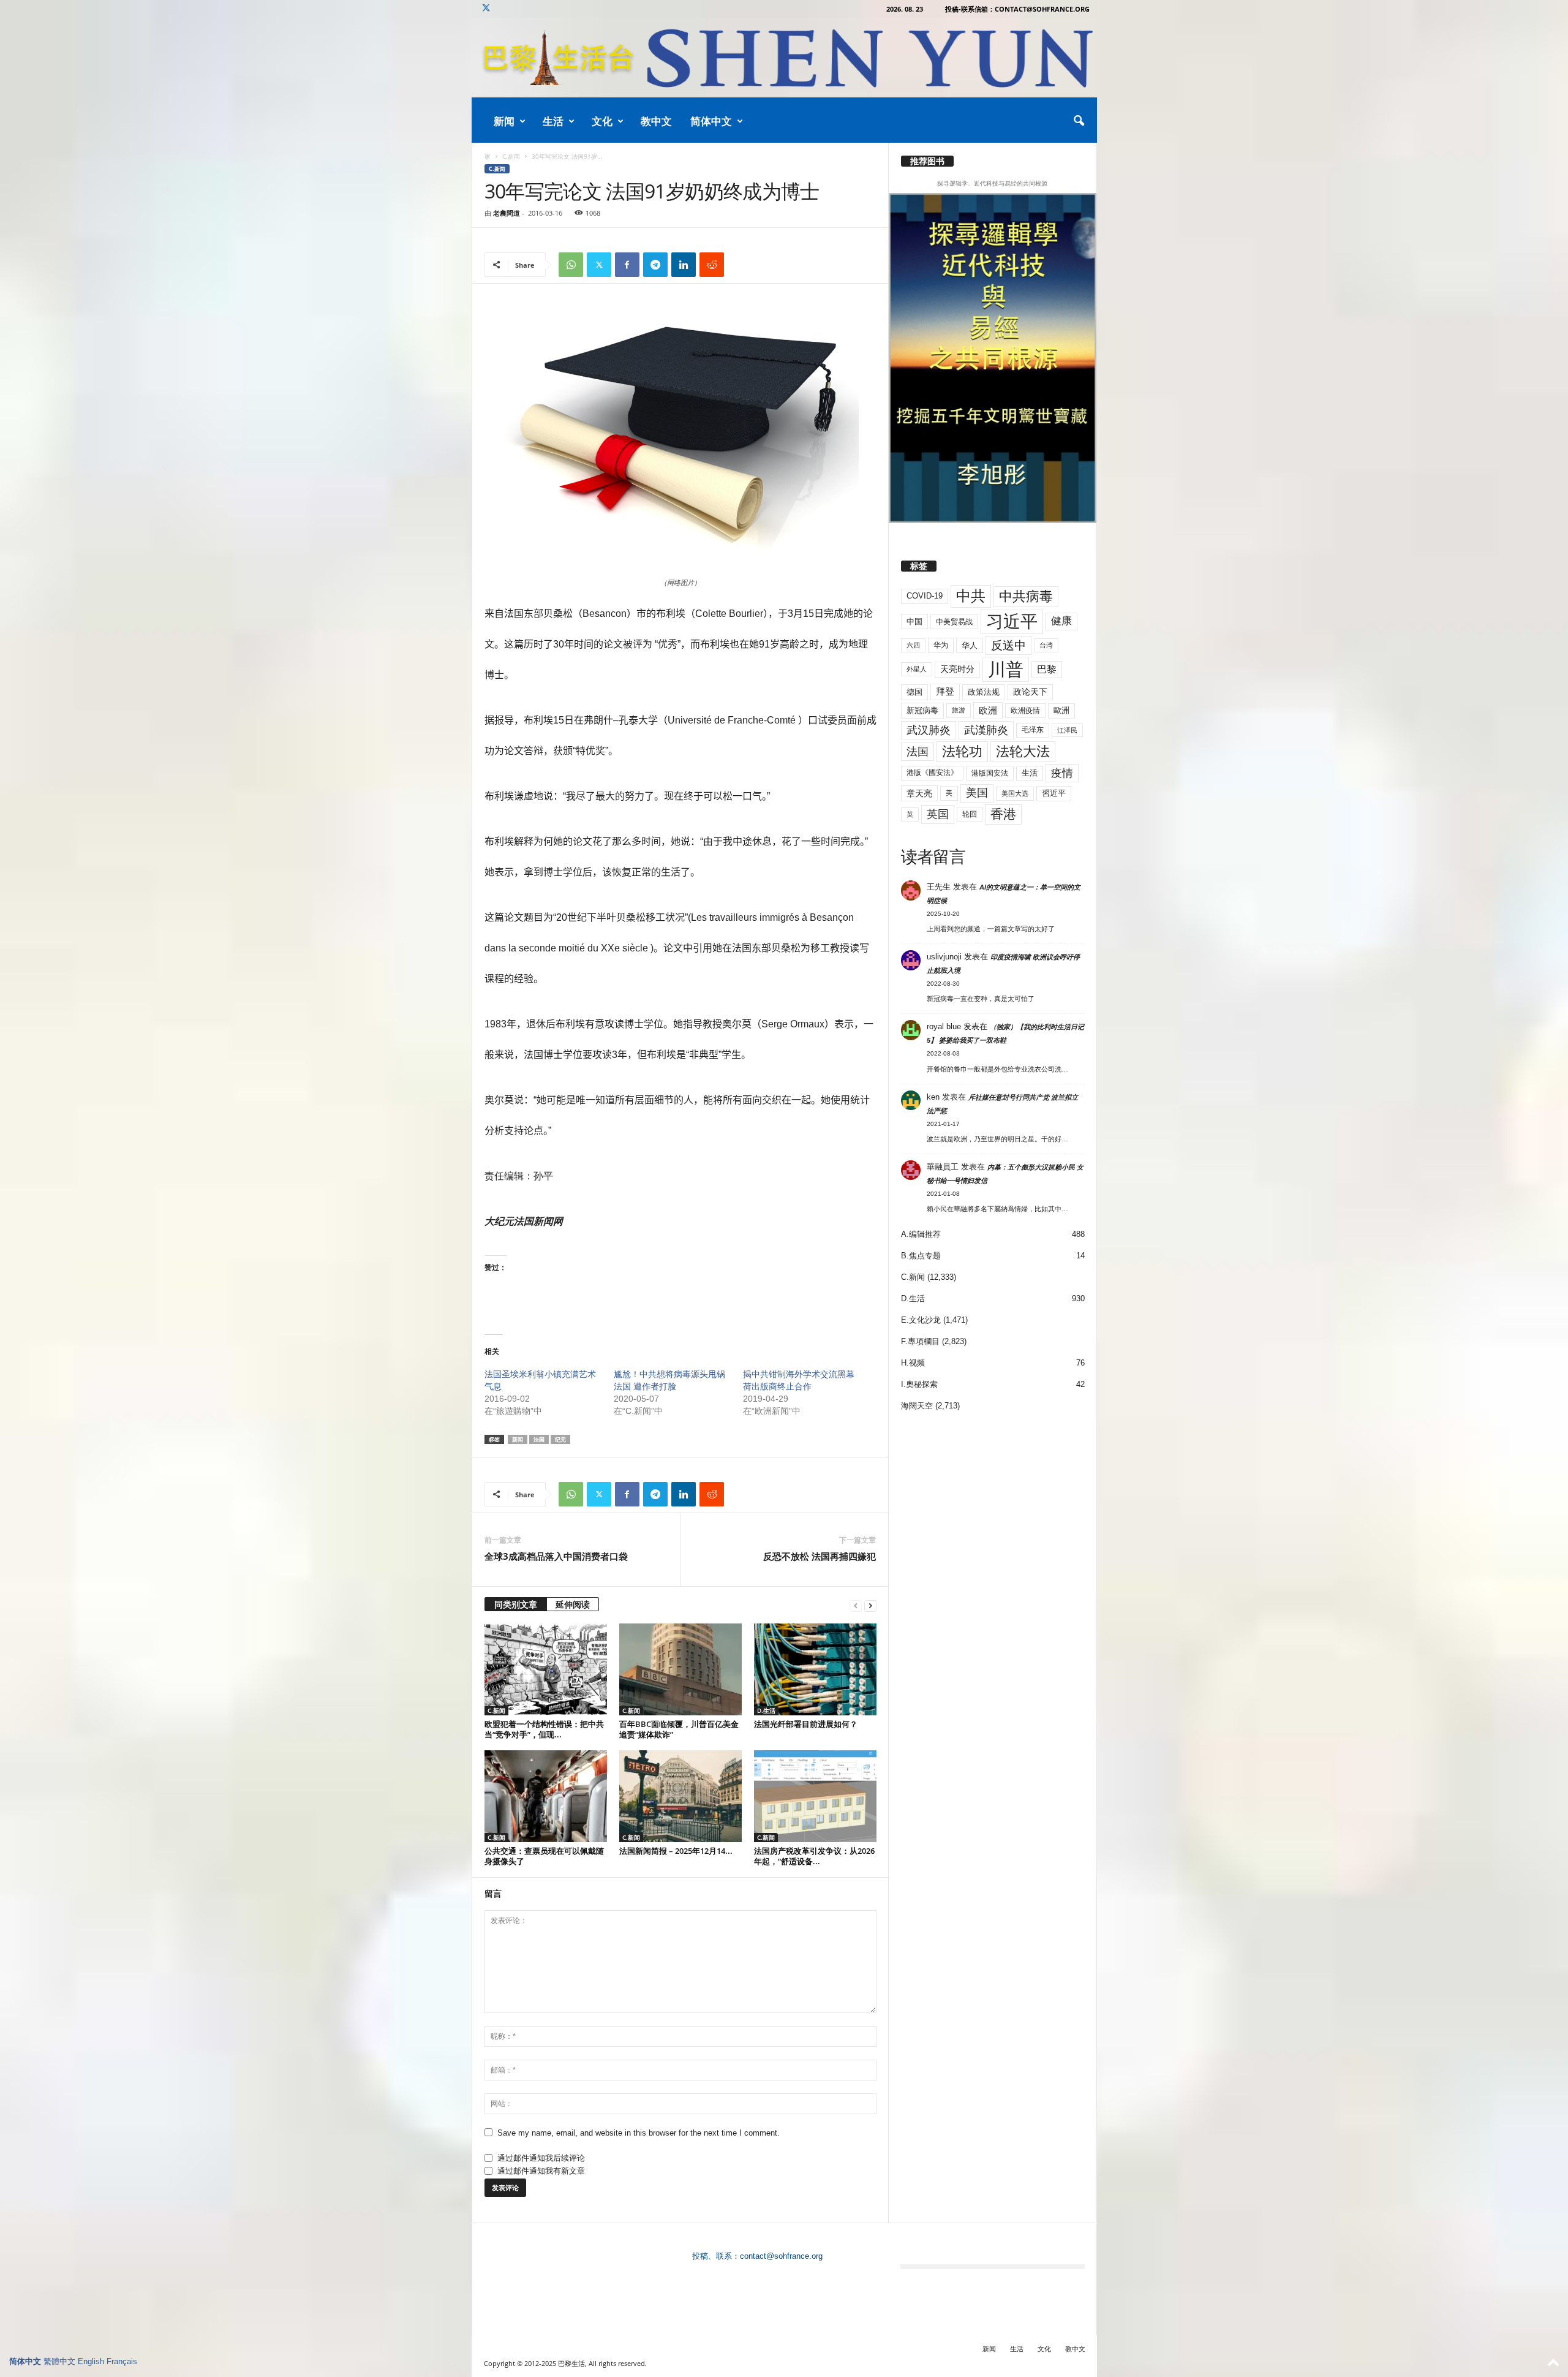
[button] (1079, 121)
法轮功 (962, 751)
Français (122, 2361)
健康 (1061, 621)
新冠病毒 (922, 710)
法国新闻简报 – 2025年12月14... (676, 1851)
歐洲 (1061, 710)
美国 (977, 793)
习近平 (1012, 622)
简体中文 (711, 121)
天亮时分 (957, 669)
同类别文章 (516, 1604)
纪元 (560, 1439)
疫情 (1062, 773)
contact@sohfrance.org (781, 2256)
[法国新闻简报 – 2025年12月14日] (680, 1796)
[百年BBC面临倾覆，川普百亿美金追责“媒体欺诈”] (680, 1669)
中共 (971, 596)
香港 (1003, 814)
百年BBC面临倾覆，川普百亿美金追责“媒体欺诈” (679, 1729)
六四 (913, 645)
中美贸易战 (954, 622)
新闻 (504, 121)
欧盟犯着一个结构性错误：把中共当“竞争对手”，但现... (544, 1729)
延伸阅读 (573, 1604)
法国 (539, 1439)
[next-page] (870, 1605)
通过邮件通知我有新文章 (541, 2171)
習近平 (1054, 793)
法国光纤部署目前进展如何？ (806, 1724)
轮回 (970, 814)
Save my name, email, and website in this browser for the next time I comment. (639, 2133)
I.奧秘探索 (919, 1384)
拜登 (945, 691)
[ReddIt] (712, 265)
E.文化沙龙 (921, 1320)
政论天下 (1030, 692)
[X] (486, 9)
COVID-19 (925, 596)
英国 (938, 814)
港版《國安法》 (932, 773)
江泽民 (1067, 730)
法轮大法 (1023, 751)
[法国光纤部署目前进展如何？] (815, 1669)
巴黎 (1047, 669)
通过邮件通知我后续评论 (541, 2158)
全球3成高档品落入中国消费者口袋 (556, 1556)
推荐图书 (927, 161)
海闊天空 (917, 1406)
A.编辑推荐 (921, 1234)
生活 (553, 121)
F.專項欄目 (920, 1341)
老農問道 (507, 213)
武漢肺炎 (986, 730)
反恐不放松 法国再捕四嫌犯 (820, 1556)
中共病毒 (1026, 596)
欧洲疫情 (1025, 711)
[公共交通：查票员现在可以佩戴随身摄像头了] (546, 1796)
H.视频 (913, 1363)
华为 (941, 645)
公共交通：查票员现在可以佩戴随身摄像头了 (544, 1856)
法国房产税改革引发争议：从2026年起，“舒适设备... (814, 1856)
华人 (970, 645)
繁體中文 (59, 2361)
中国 (914, 622)
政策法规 (984, 692)
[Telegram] (655, 265)
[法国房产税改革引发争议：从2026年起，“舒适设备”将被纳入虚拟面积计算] (815, 1796)
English (91, 2361)
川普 (1006, 669)
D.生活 (766, 1710)
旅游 (959, 710)
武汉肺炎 (929, 730)
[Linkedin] (684, 265)
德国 (914, 692)
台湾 (1046, 645)
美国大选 (1015, 793)
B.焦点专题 (921, 1256)
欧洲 (988, 710)
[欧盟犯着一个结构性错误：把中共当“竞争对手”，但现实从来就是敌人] (546, 1669)
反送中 (1008, 645)
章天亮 (919, 793)
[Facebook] (627, 265)
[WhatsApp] (571, 265)
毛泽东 (1033, 730)
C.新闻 (511, 156)
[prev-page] (856, 1605)
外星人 (917, 669)
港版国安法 (990, 773)
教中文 (656, 121)
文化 (602, 121)
